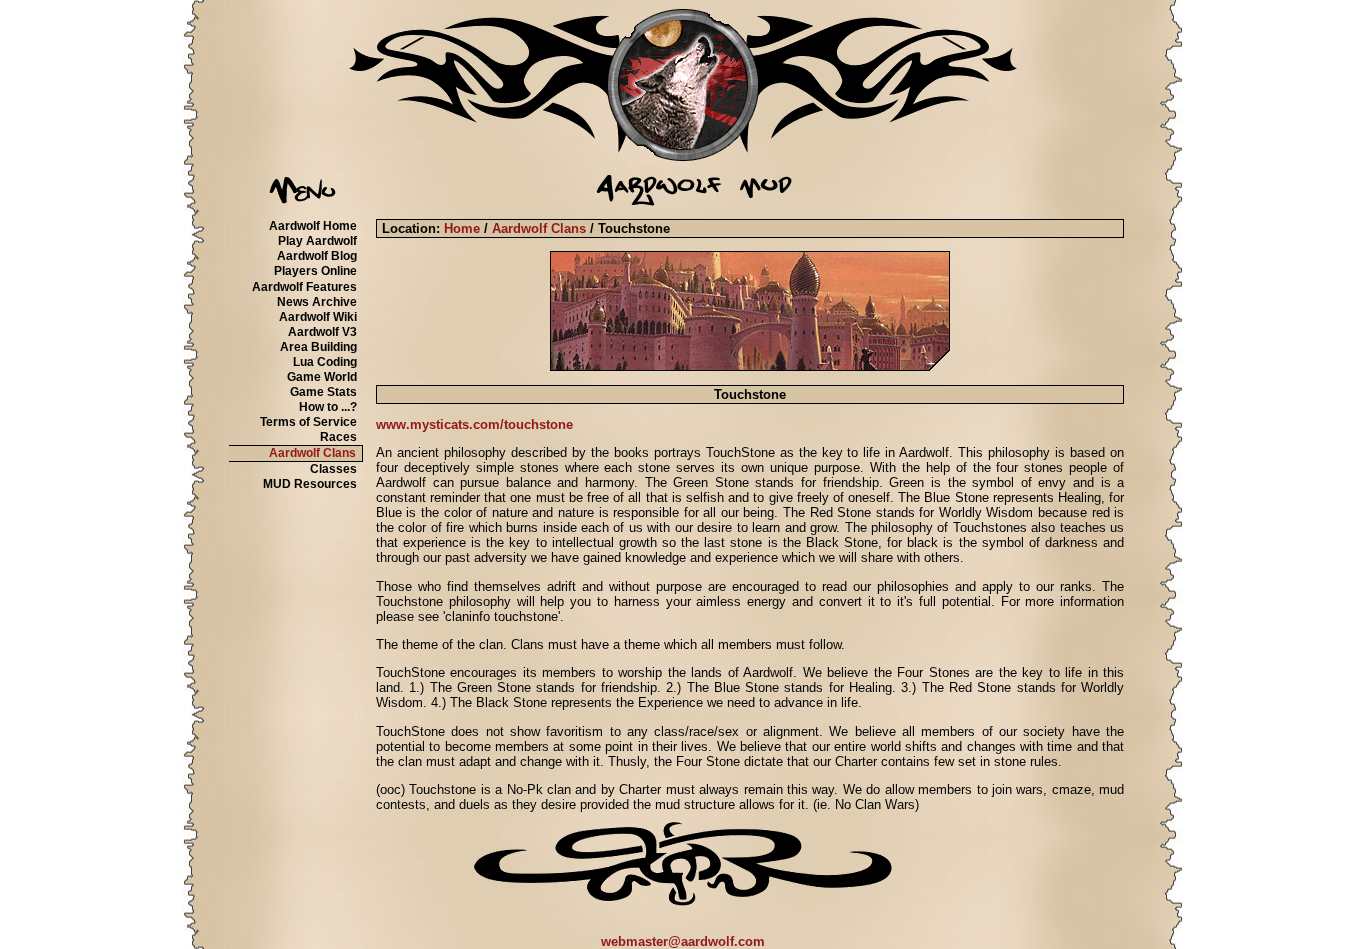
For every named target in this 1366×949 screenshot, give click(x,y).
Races (338, 437)
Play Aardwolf (317, 241)
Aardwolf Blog (317, 256)
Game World (322, 377)
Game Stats (323, 392)
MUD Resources (310, 484)
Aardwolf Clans (312, 453)
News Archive (317, 302)
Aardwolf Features (304, 287)
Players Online (315, 271)
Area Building (318, 347)
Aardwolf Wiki (318, 317)
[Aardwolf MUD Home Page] (683, 156)
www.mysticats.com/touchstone (474, 424)
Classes (333, 469)
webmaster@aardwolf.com (683, 941)
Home (462, 228)
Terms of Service (308, 422)
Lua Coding (325, 362)
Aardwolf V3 (322, 332)
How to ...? (328, 407)
